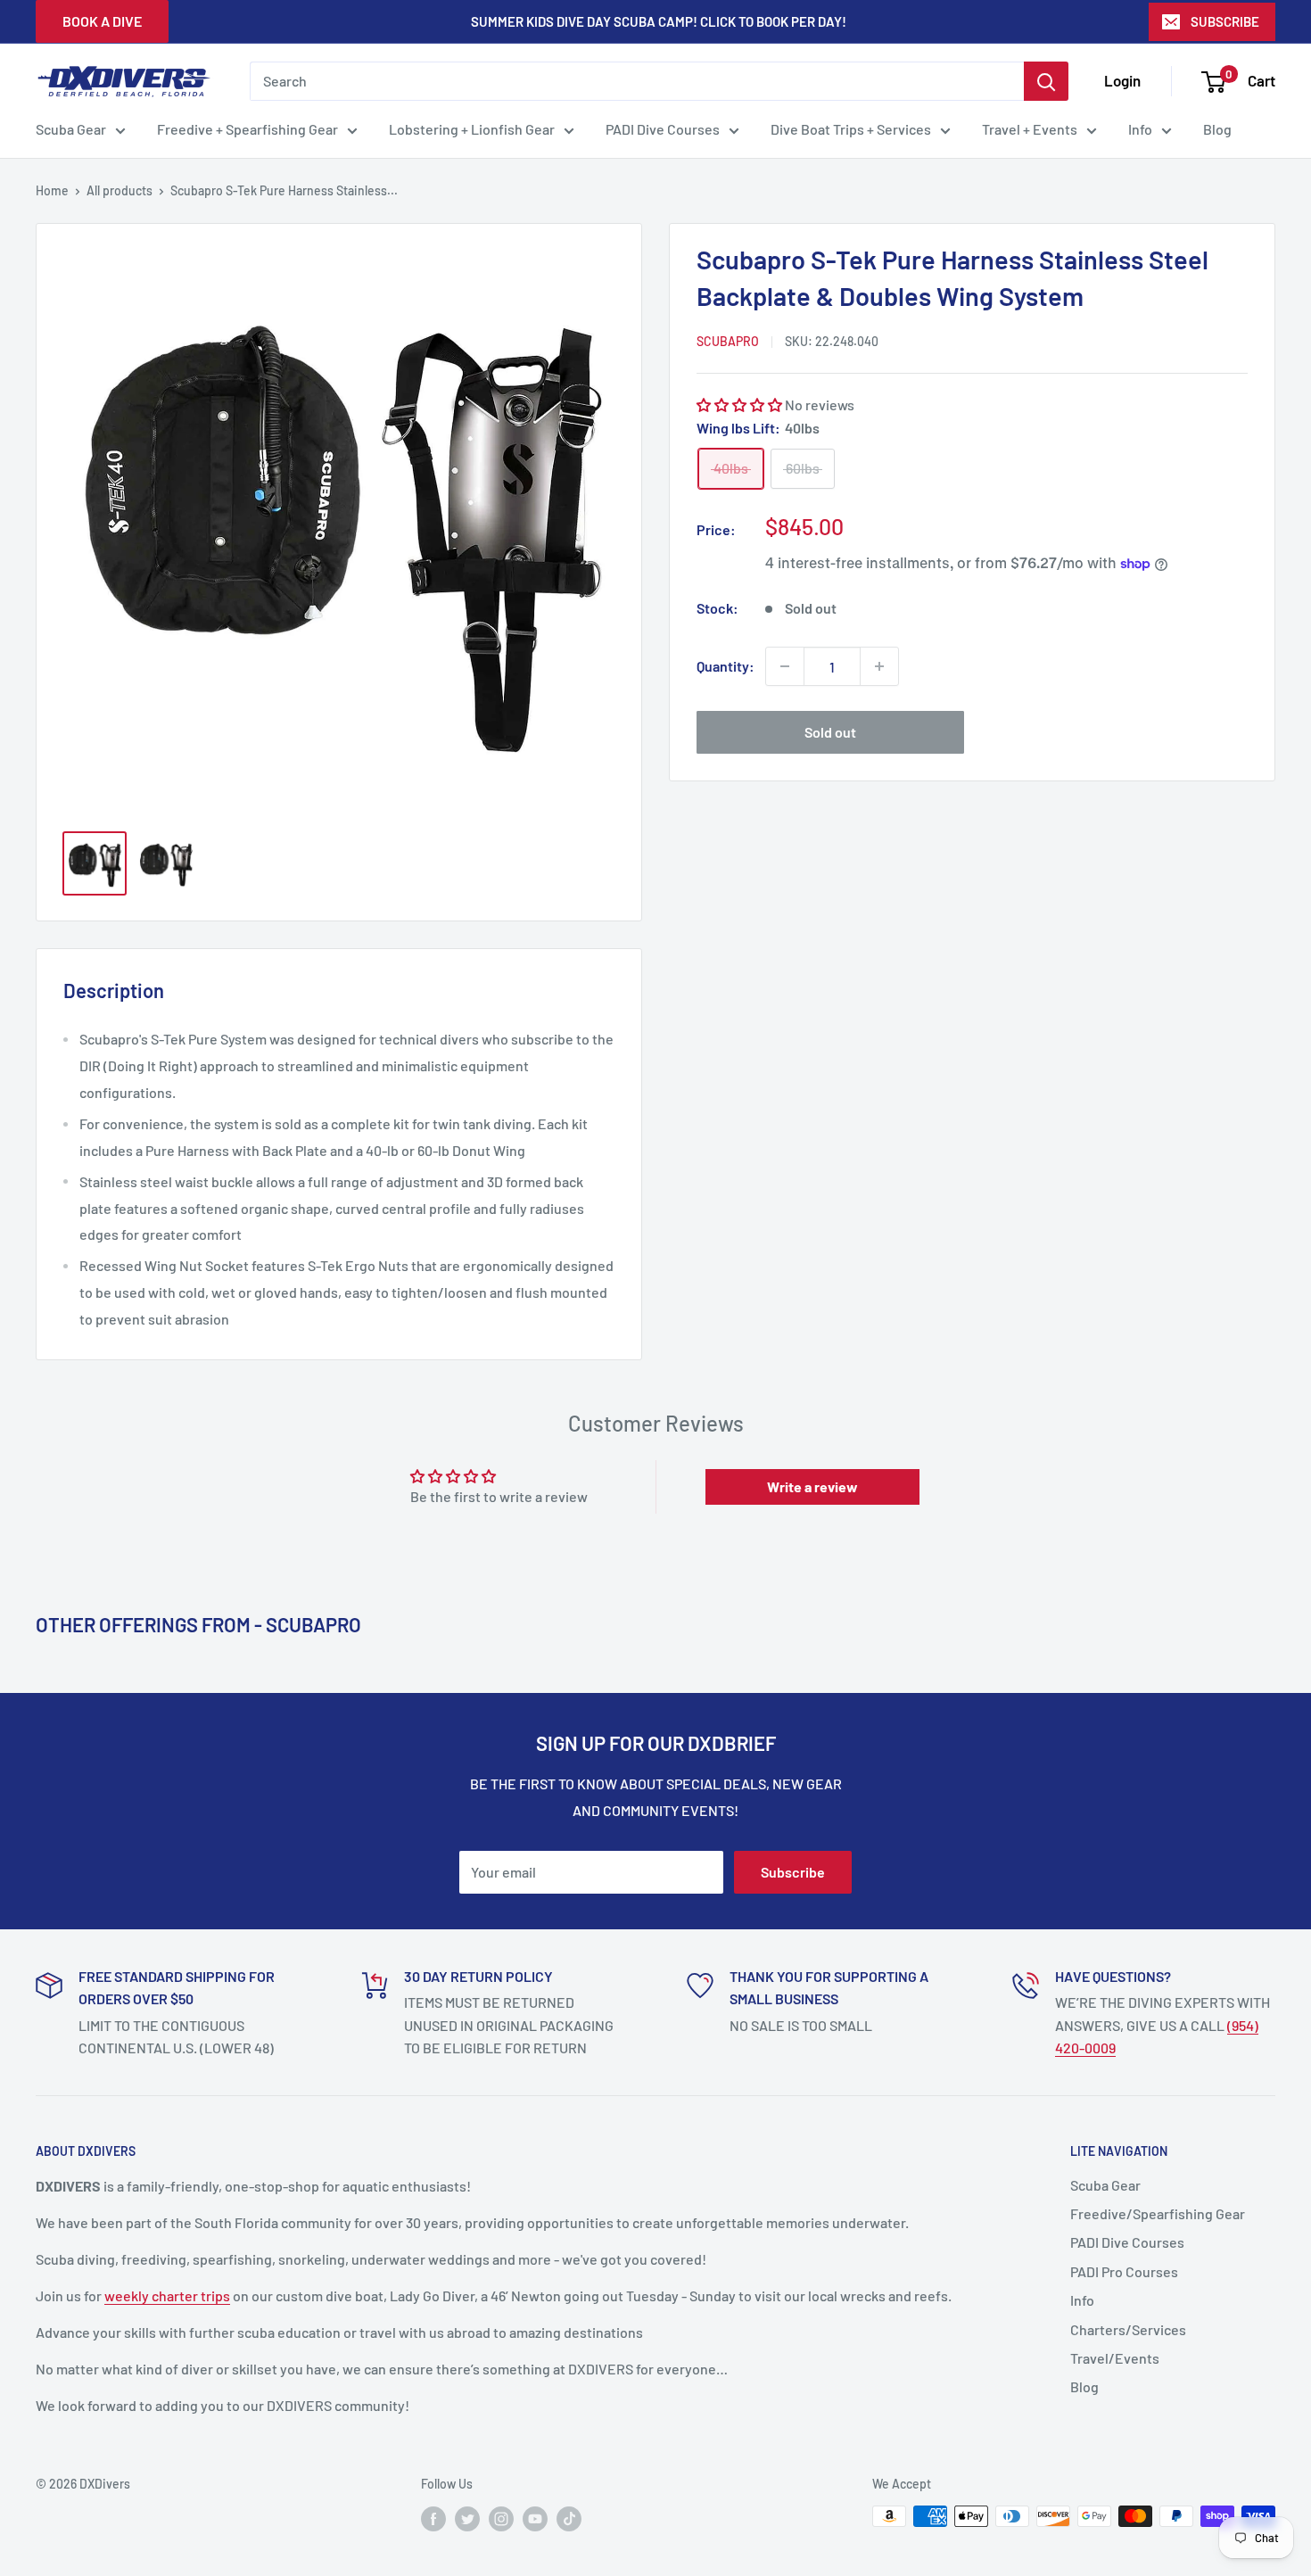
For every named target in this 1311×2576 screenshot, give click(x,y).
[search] (637, 81)
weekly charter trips (167, 2295)
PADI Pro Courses (1124, 2271)
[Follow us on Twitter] (467, 2518)
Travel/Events (1115, 2358)
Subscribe (793, 1872)
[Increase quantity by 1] (879, 666)
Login (1122, 80)
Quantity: (726, 666)
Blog (1217, 129)
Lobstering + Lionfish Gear (472, 129)
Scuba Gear (71, 129)
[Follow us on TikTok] (569, 2518)
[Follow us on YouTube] (535, 2518)
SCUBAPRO (728, 341)
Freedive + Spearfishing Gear (247, 129)
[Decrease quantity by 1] (785, 666)
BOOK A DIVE (102, 21)
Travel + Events (1030, 129)
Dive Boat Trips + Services (851, 129)
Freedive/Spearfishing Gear (1158, 2213)
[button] (739, 405)
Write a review (812, 1486)
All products (120, 190)
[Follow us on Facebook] (433, 2518)
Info (1140, 129)
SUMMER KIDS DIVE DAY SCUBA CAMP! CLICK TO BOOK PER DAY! (659, 21)
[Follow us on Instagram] (501, 2518)
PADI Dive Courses (663, 129)
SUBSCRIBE (1225, 21)
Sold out (830, 732)
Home (52, 190)
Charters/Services (1128, 2329)
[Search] (1046, 81)
